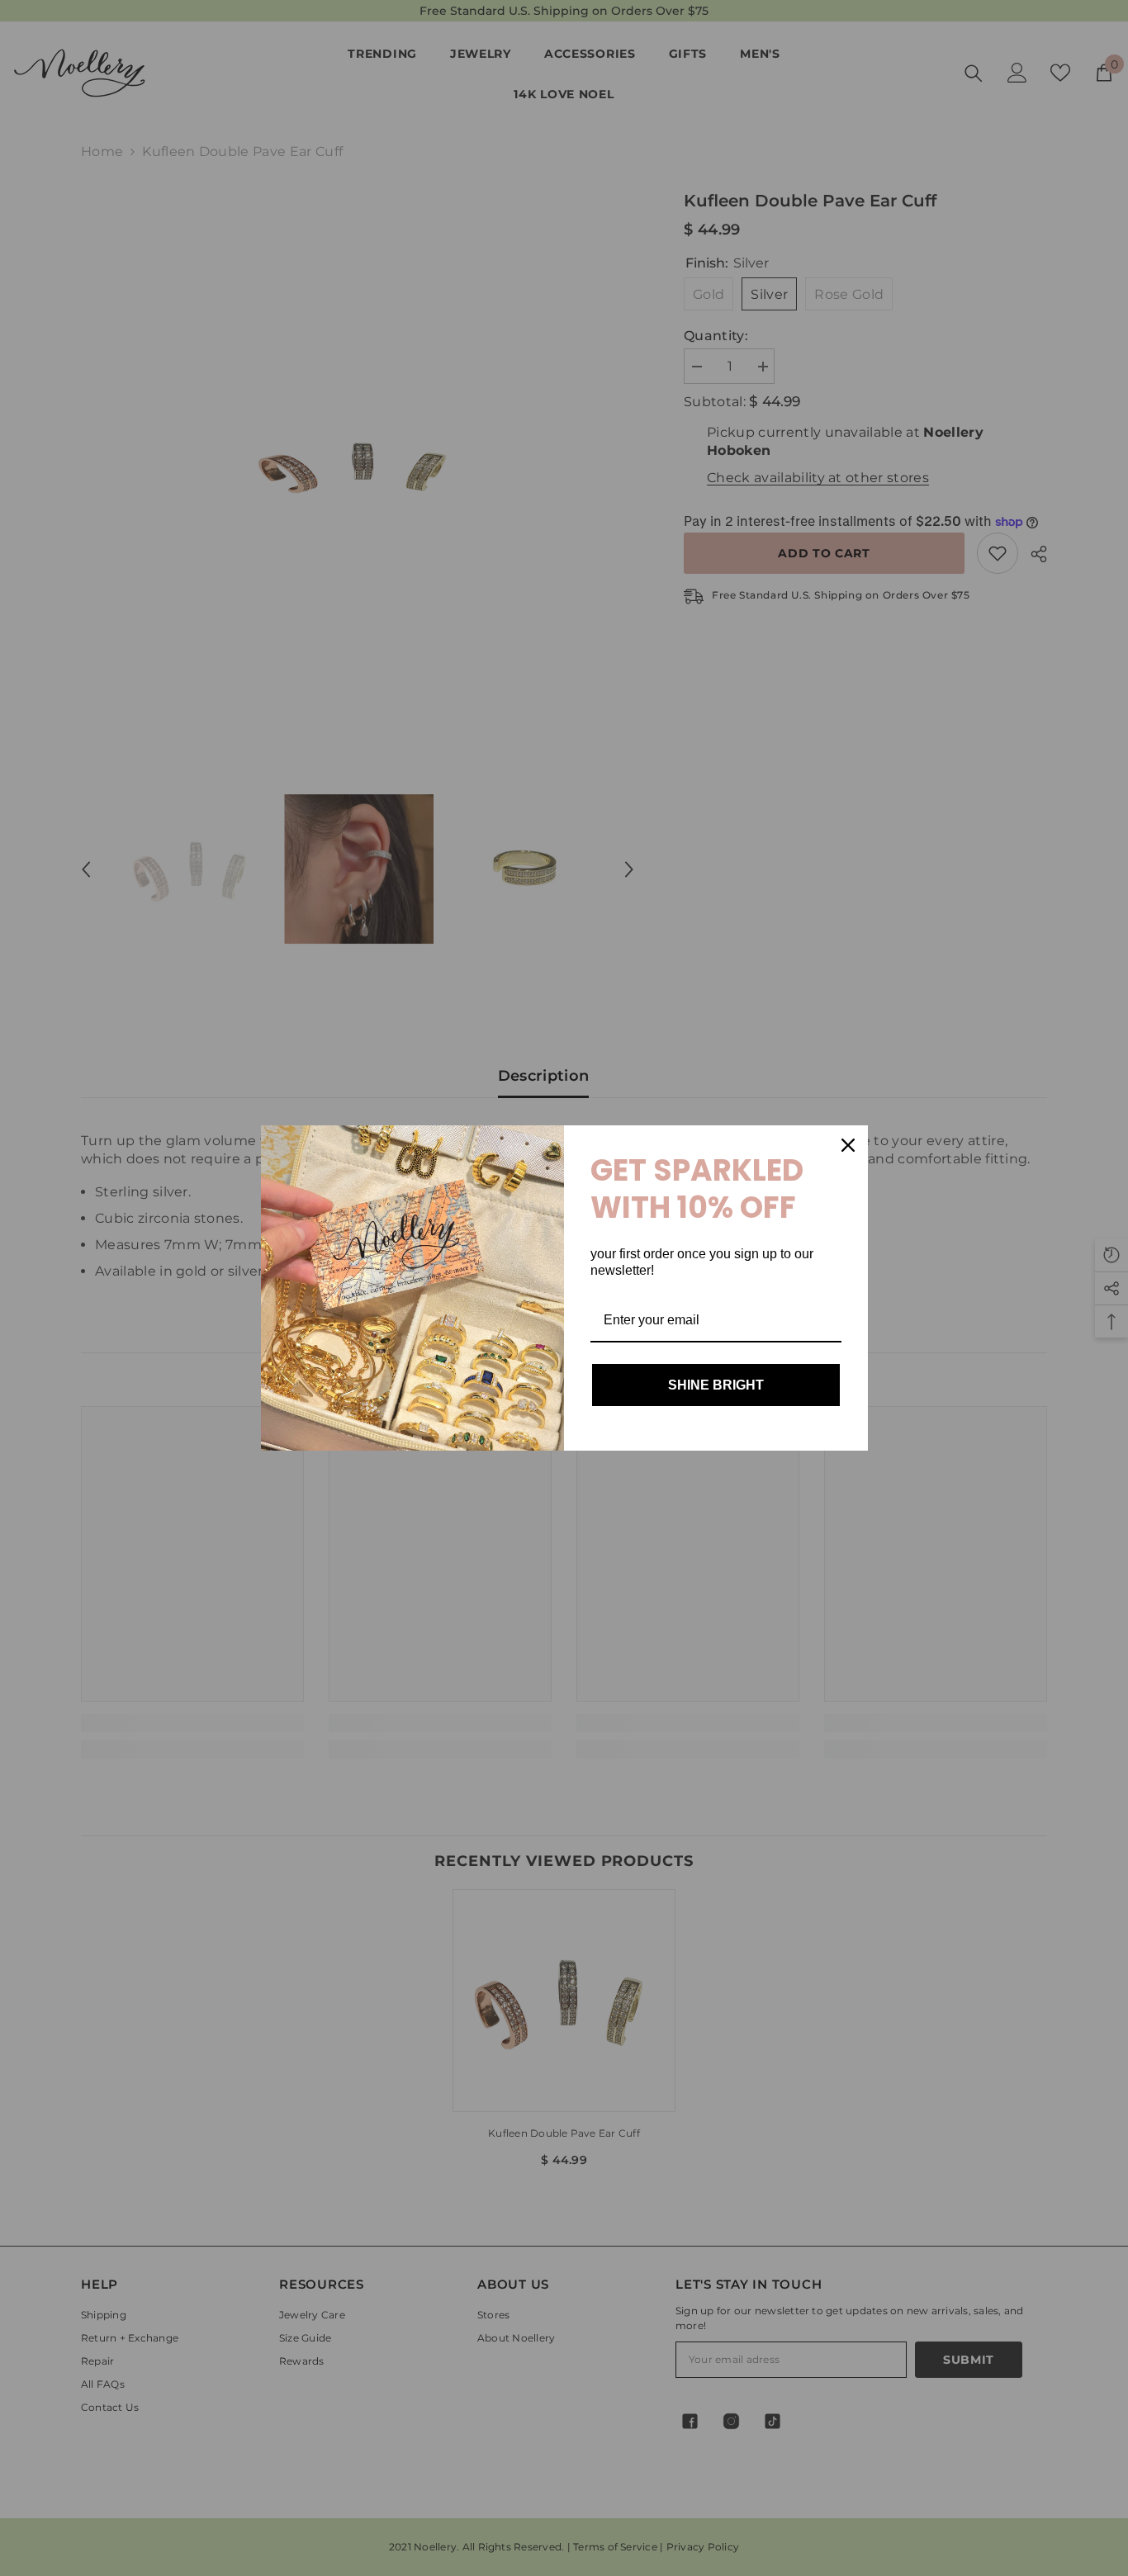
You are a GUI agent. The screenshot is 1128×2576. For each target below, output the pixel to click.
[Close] (848, 1145)
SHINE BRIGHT (716, 1385)
